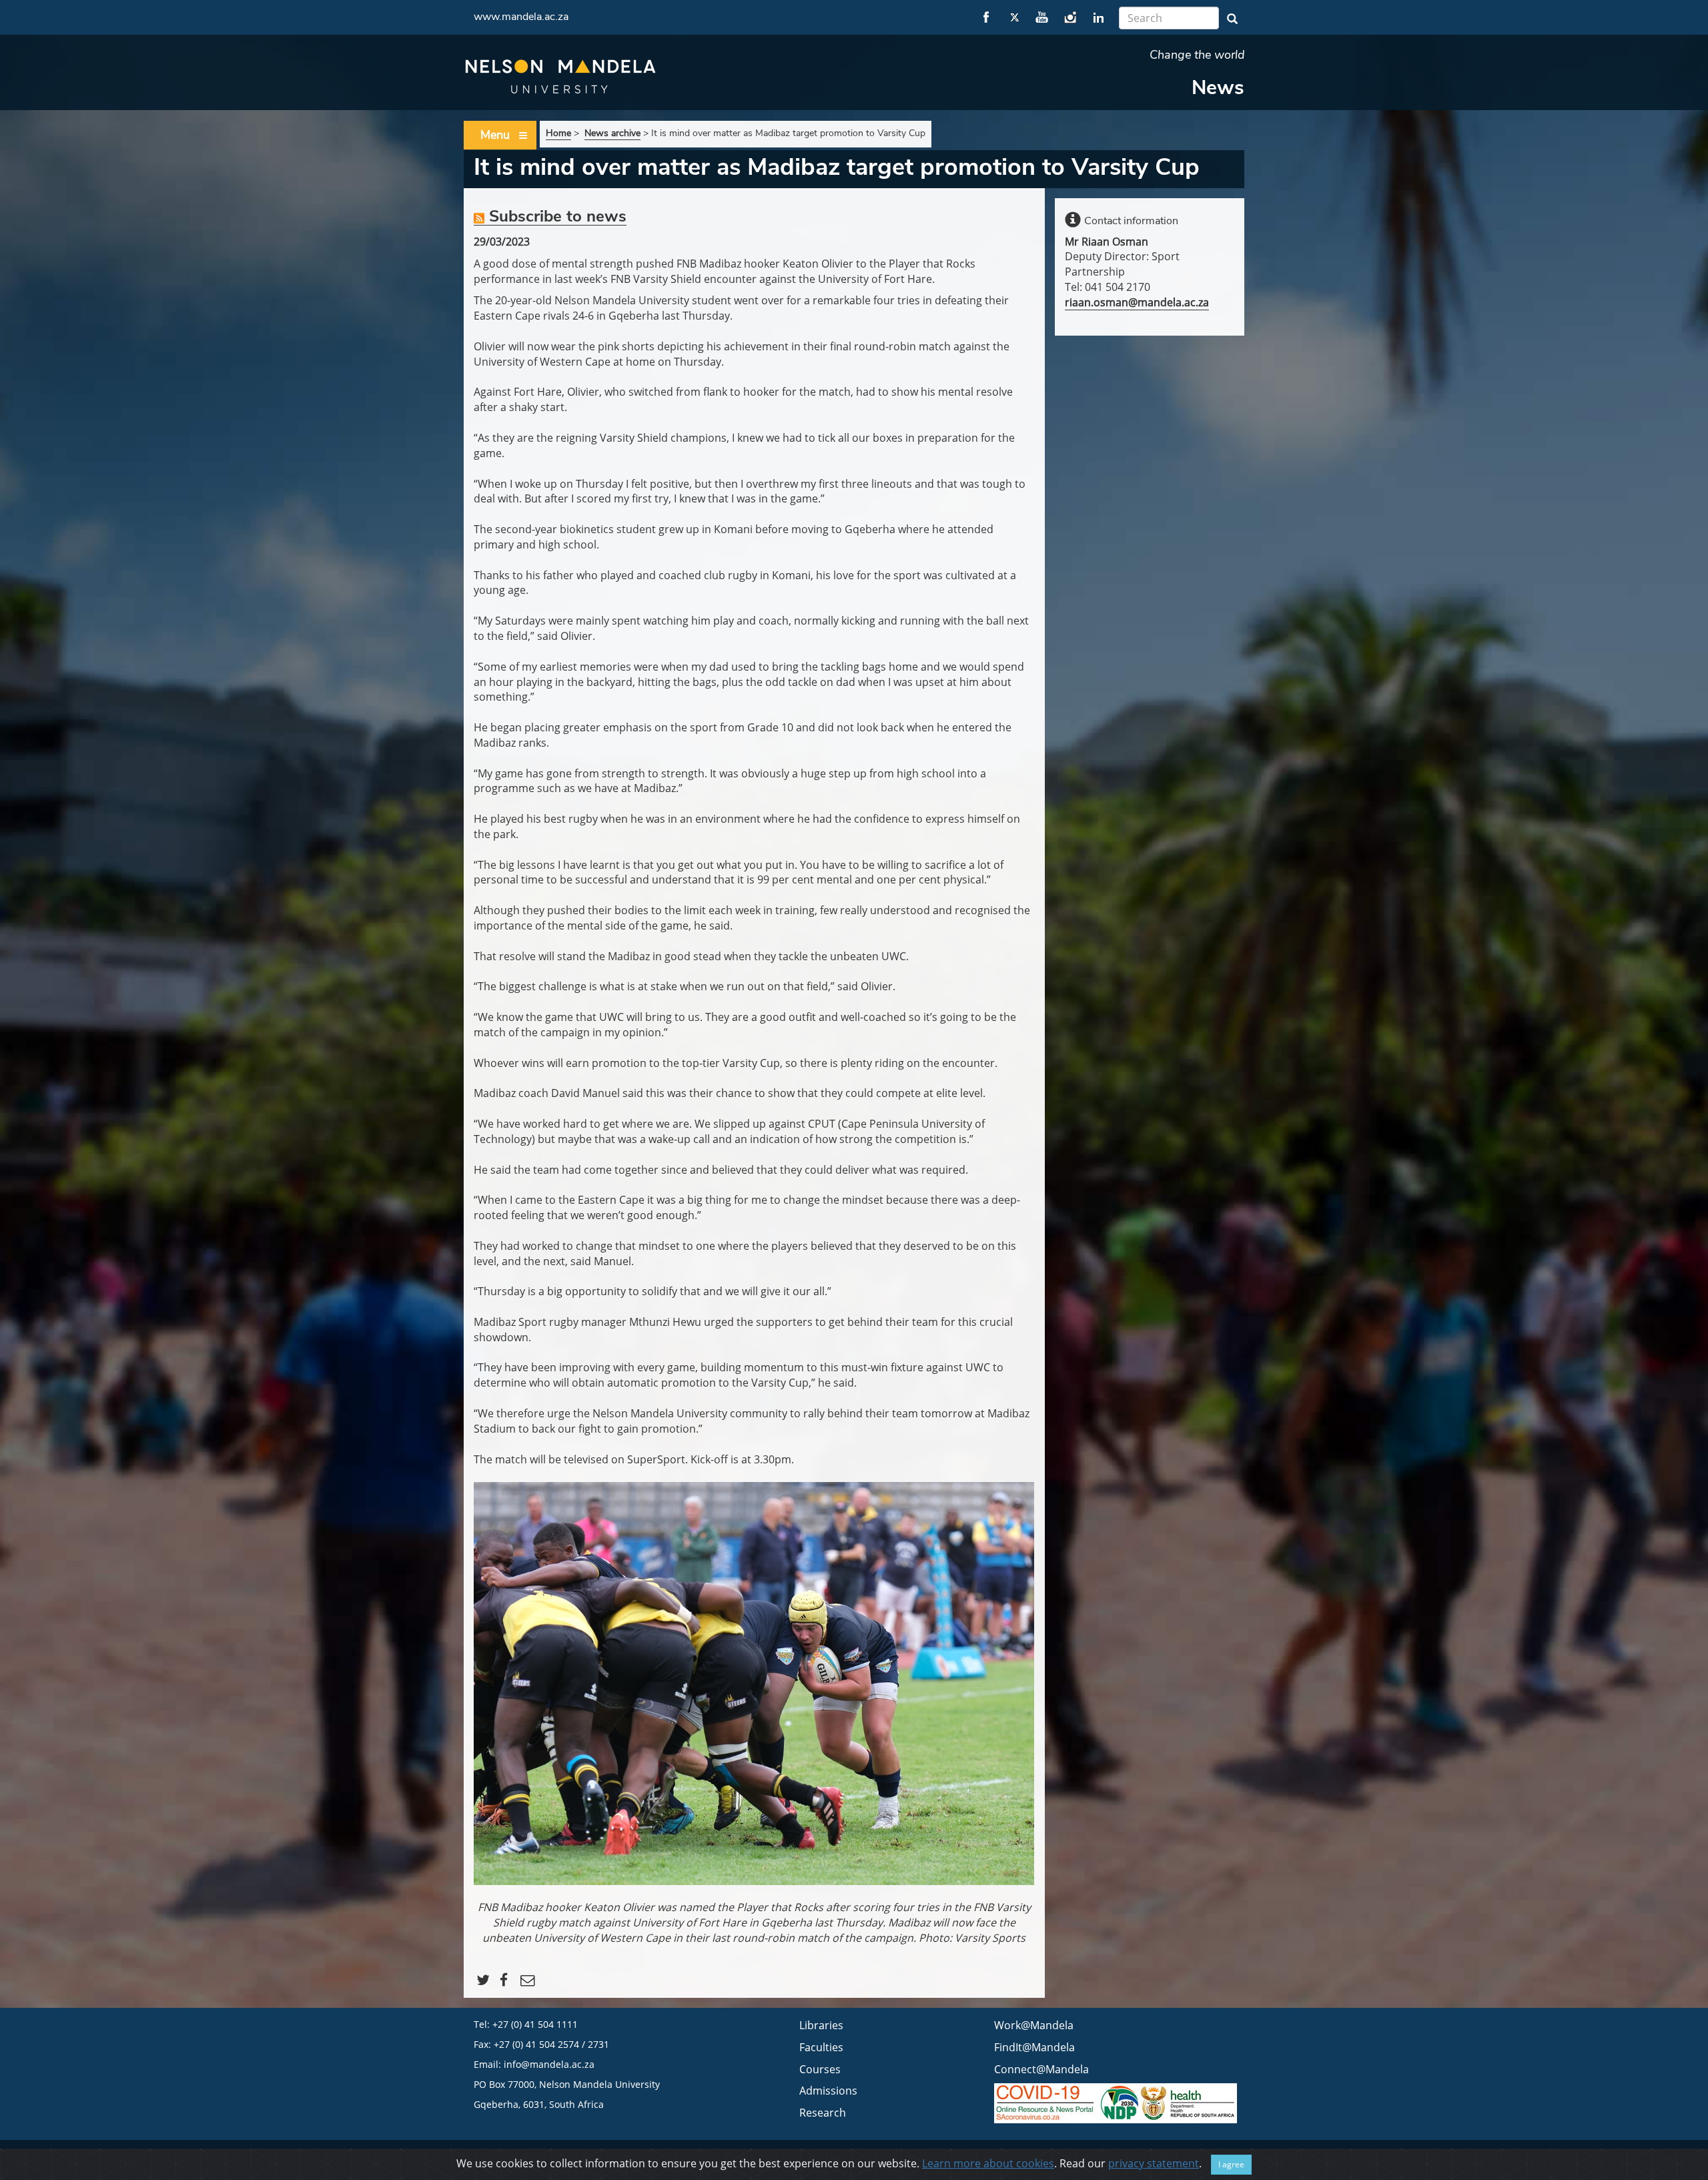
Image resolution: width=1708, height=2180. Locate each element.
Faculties (821, 2047)
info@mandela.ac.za (549, 2064)
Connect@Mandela (1041, 2069)
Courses (820, 2069)
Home (558, 133)
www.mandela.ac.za (521, 17)
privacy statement (1154, 2163)
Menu (495, 135)
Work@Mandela (1034, 2025)
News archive (612, 133)
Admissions (828, 2091)
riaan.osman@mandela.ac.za (1137, 302)
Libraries (821, 2025)
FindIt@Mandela (1034, 2047)
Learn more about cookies (988, 2163)
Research (823, 2113)
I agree (1231, 2164)
